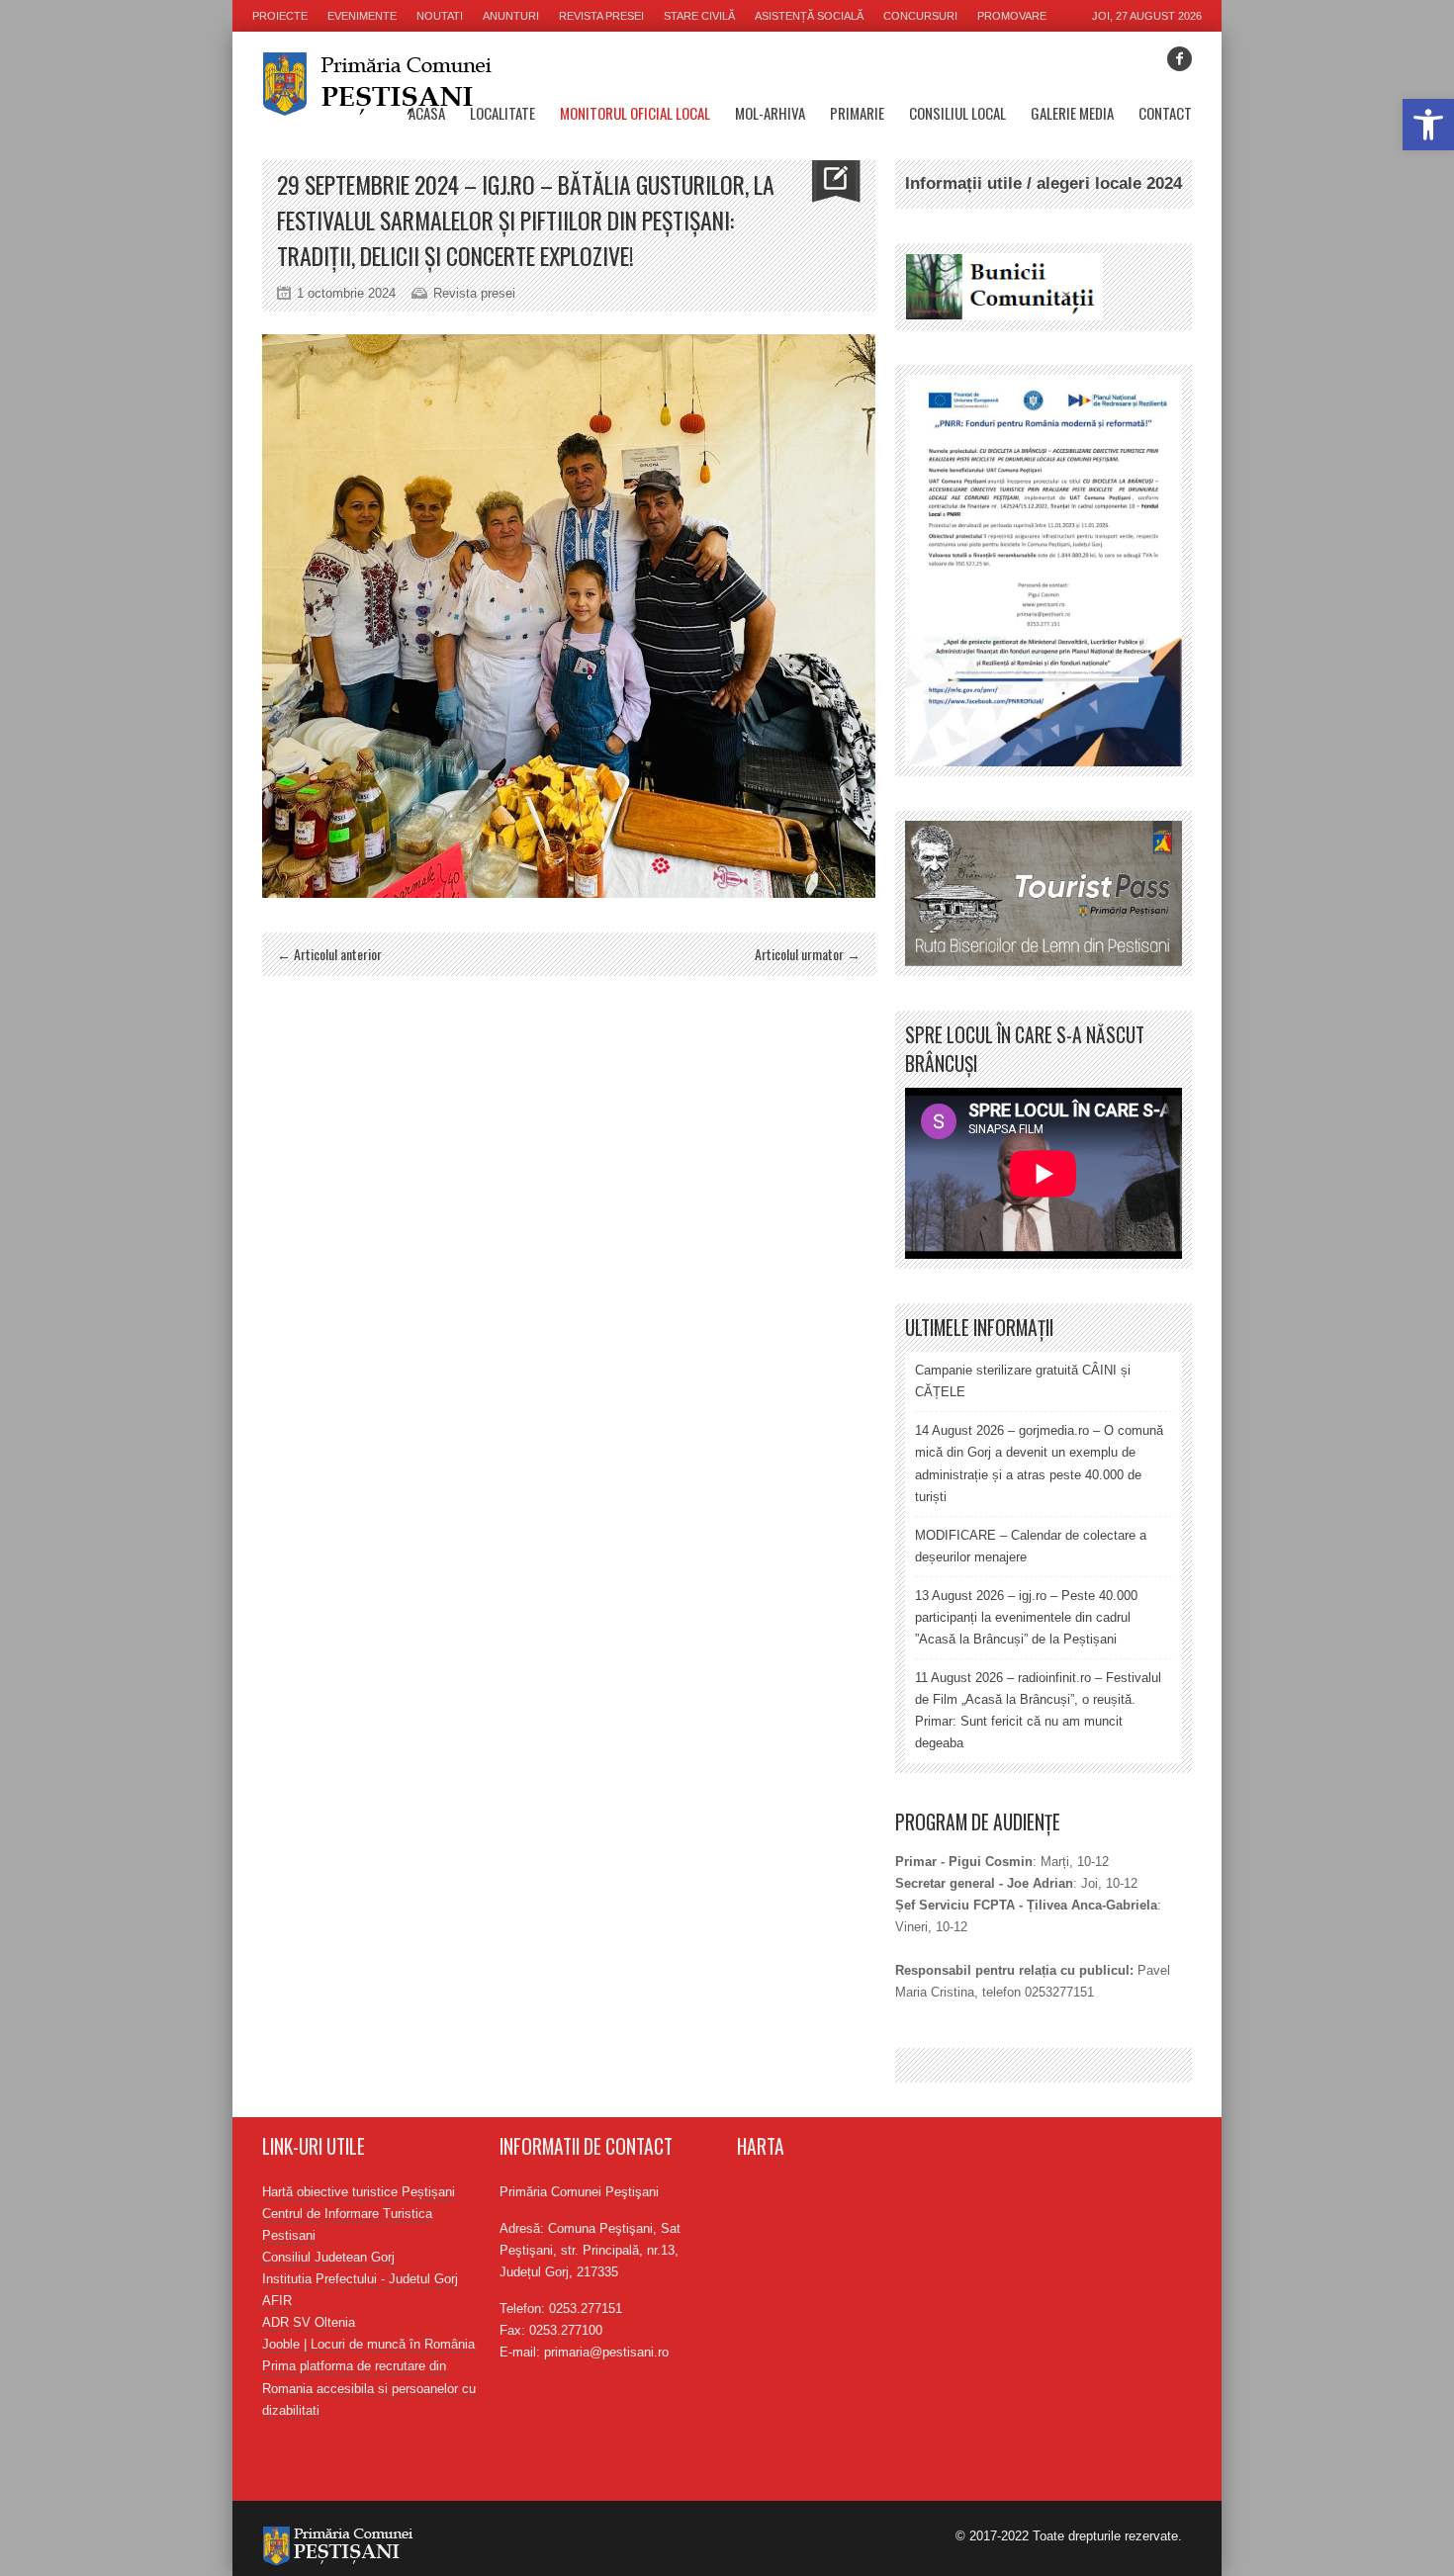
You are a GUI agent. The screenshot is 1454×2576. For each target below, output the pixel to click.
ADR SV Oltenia (309, 2322)
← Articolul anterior (329, 954)
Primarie (857, 113)
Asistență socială (809, 16)
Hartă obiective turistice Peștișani (359, 2192)
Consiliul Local (957, 113)
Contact (1165, 113)
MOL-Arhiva (770, 113)
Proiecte (280, 16)
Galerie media (1072, 113)
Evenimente (362, 16)
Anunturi (511, 16)
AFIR (277, 2301)
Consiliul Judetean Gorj (328, 2257)
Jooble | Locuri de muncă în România (368, 2344)
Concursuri (920, 16)
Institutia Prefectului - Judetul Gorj (360, 2279)
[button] (1428, 125)
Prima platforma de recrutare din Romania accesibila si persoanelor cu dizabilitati (369, 2388)
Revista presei (601, 16)
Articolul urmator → (808, 954)
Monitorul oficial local (635, 113)
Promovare (1012, 16)
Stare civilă (699, 16)
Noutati (440, 16)
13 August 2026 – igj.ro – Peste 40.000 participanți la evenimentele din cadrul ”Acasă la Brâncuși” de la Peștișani (1026, 1617)
